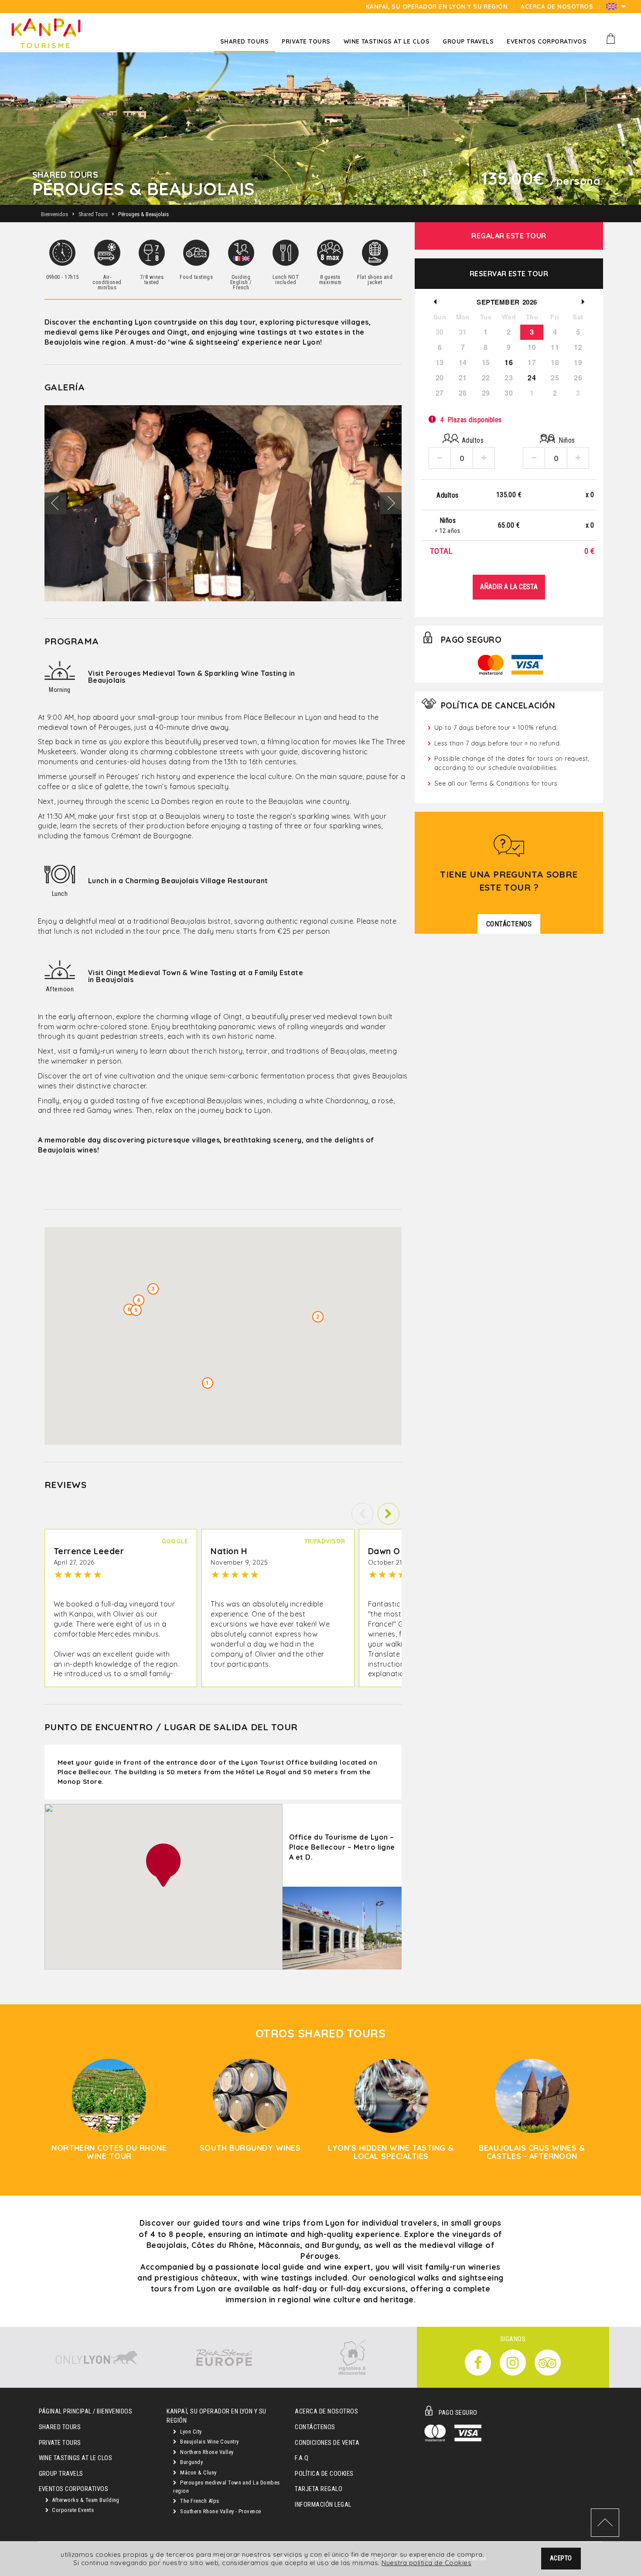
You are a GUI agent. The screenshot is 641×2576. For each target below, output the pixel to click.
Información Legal (323, 2505)
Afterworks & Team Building (85, 2500)
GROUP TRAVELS (61, 2474)
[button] (389, 1514)
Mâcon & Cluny (198, 2473)
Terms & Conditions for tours (513, 783)
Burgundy (191, 2462)
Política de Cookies (324, 2474)
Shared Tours (60, 2427)
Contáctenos (315, 2427)
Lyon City (190, 2432)
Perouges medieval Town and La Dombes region (226, 2487)
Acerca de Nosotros (326, 2412)
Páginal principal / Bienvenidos (86, 2412)
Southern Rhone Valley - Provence (220, 2511)
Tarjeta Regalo (319, 2489)
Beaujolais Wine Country (209, 2442)
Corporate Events (72, 2510)
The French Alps (199, 2501)
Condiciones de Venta (327, 2443)
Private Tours (60, 2443)
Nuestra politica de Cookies (426, 2563)
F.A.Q (302, 2458)
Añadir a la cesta (509, 587)
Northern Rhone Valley (206, 2452)
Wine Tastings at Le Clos (76, 2458)
